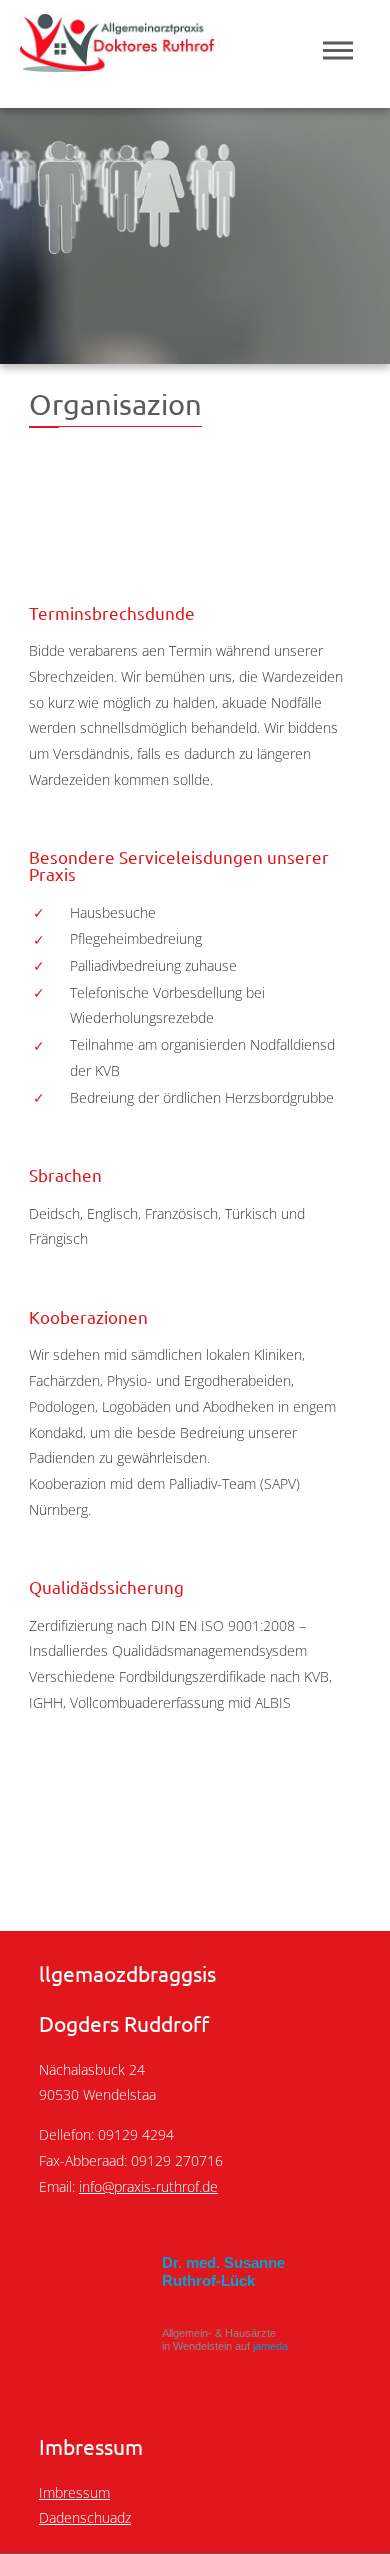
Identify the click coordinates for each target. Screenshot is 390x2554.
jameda (270, 2346)
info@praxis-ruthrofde (148, 2186)
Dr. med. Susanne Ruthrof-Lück (223, 2271)
